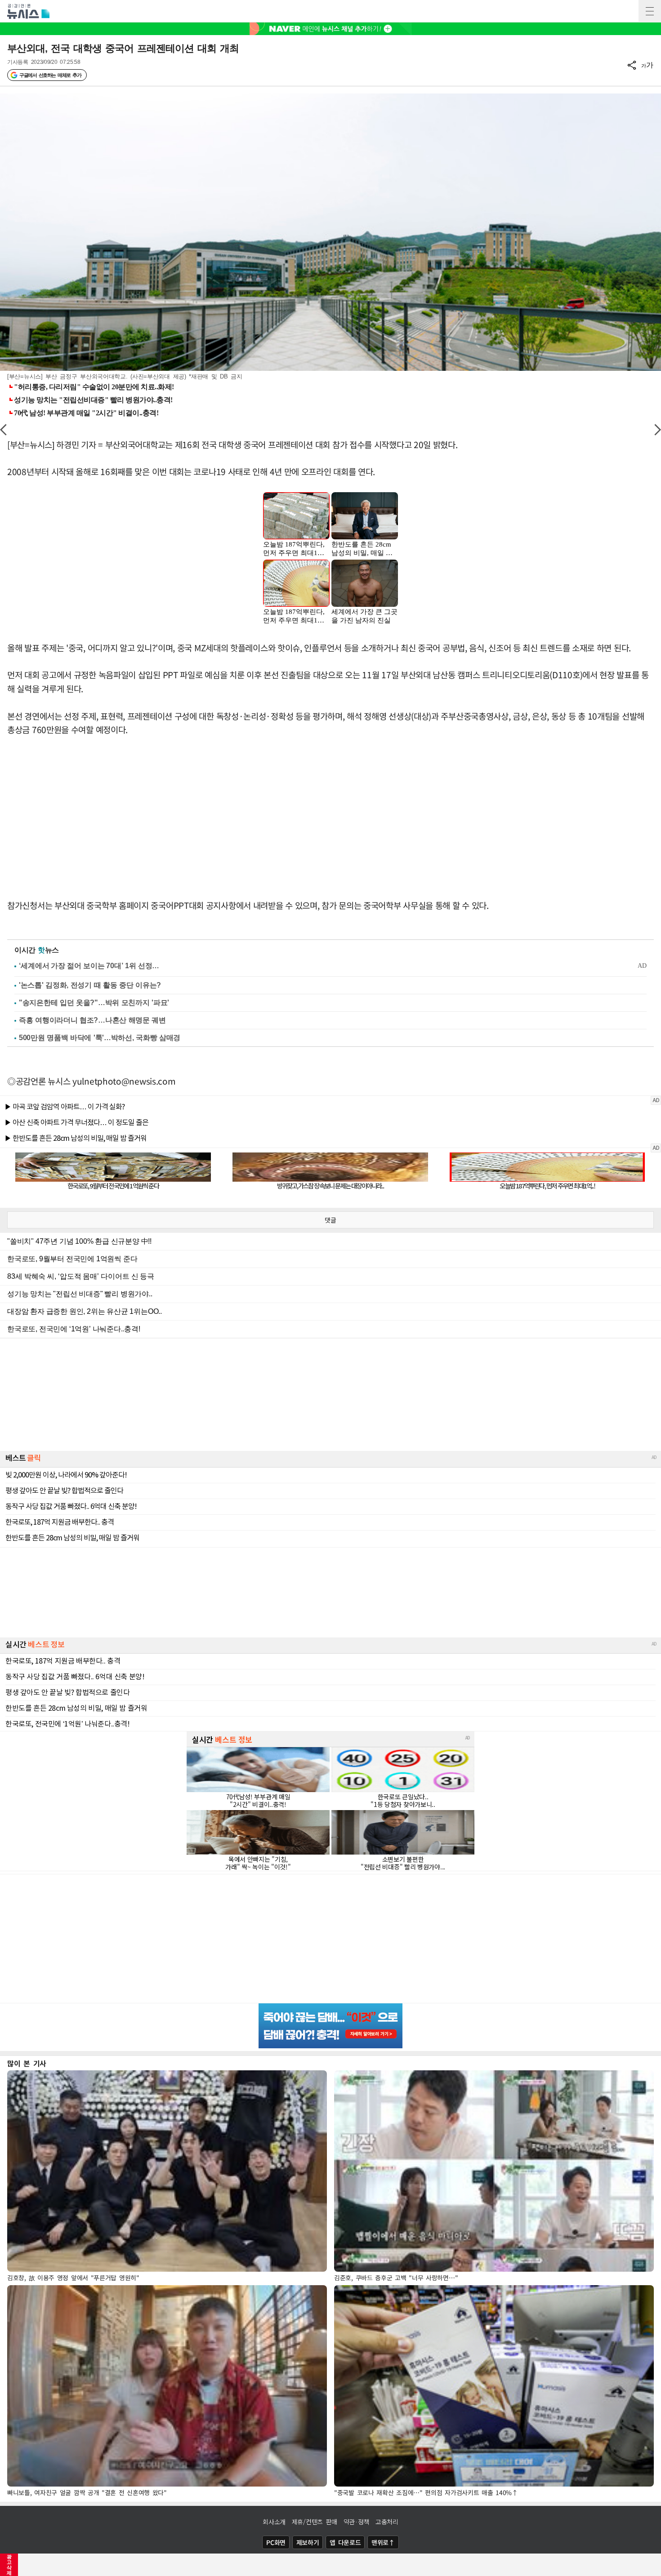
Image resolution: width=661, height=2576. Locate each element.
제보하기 (308, 2542)
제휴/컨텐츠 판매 (315, 2522)
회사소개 (274, 2522)
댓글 (330, 1220)
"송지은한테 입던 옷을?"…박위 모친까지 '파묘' (94, 1003)
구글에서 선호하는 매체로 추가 (50, 75)
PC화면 (276, 2542)
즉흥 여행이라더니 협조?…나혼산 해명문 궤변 (92, 1020)
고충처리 (387, 2522)
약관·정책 (357, 2522)
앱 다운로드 (345, 2542)
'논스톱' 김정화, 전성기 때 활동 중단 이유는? (90, 985)
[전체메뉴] (650, 11)
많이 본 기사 (27, 2063)
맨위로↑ (383, 2542)
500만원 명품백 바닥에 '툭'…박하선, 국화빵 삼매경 (100, 1038)
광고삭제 (9, 2565)
